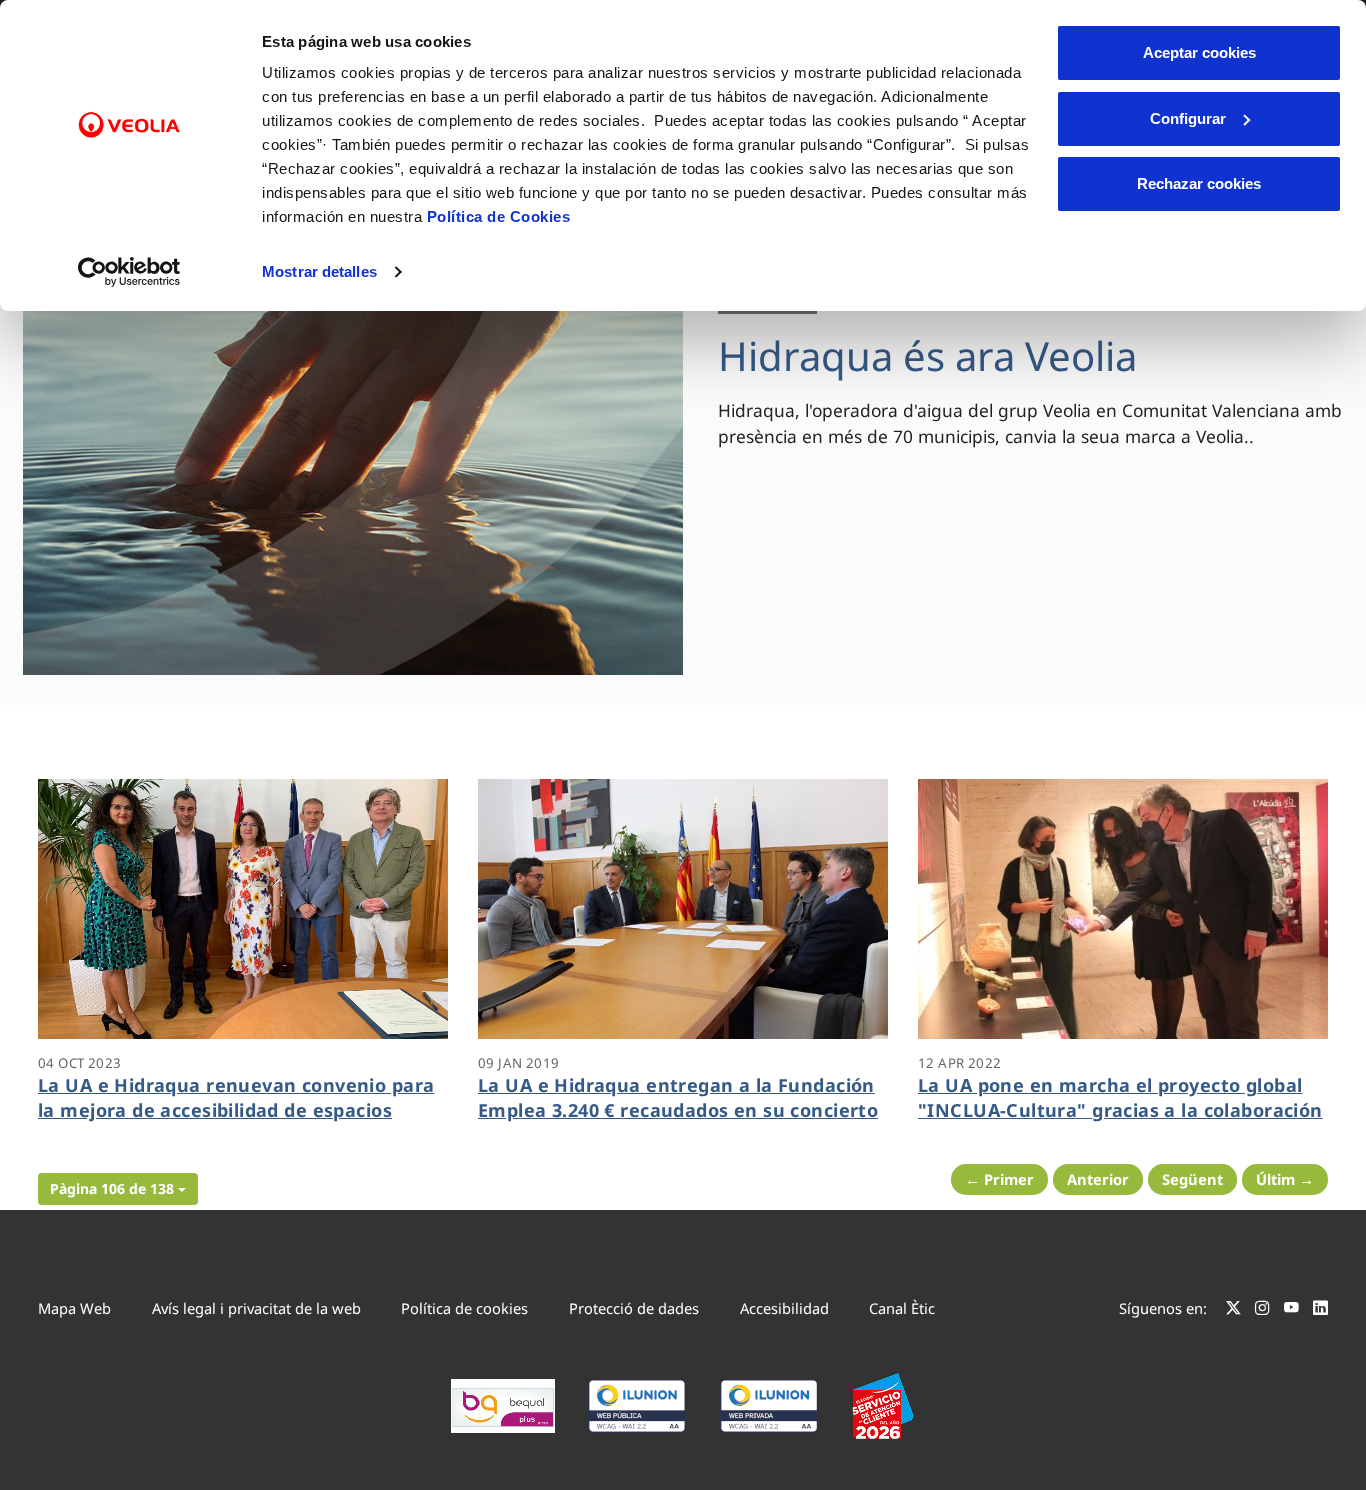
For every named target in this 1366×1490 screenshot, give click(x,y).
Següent (1192, 1179)
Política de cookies (464, 1308)
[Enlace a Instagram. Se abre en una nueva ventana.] (1262, 1311)
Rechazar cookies (1199, 183)
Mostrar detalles (319, 271)
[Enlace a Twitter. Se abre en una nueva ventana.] (1233, 1311)
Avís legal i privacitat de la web (256, 1308)
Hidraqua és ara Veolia (927, 355)
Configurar (1188, 118)
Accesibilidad (784, 1308)
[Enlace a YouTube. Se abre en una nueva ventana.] (1291, 1311)
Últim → (1285, 1179)
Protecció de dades (634, 1308)
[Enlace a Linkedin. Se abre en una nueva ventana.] (1320, 1311)
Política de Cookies (499, 216)
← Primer (999, 1179)
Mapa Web (74, 1308)
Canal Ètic (902, 1308)
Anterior (1098, 1179)
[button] (118, 1189)
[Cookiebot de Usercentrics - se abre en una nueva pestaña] (129, 272)
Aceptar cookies (1199, 52)
